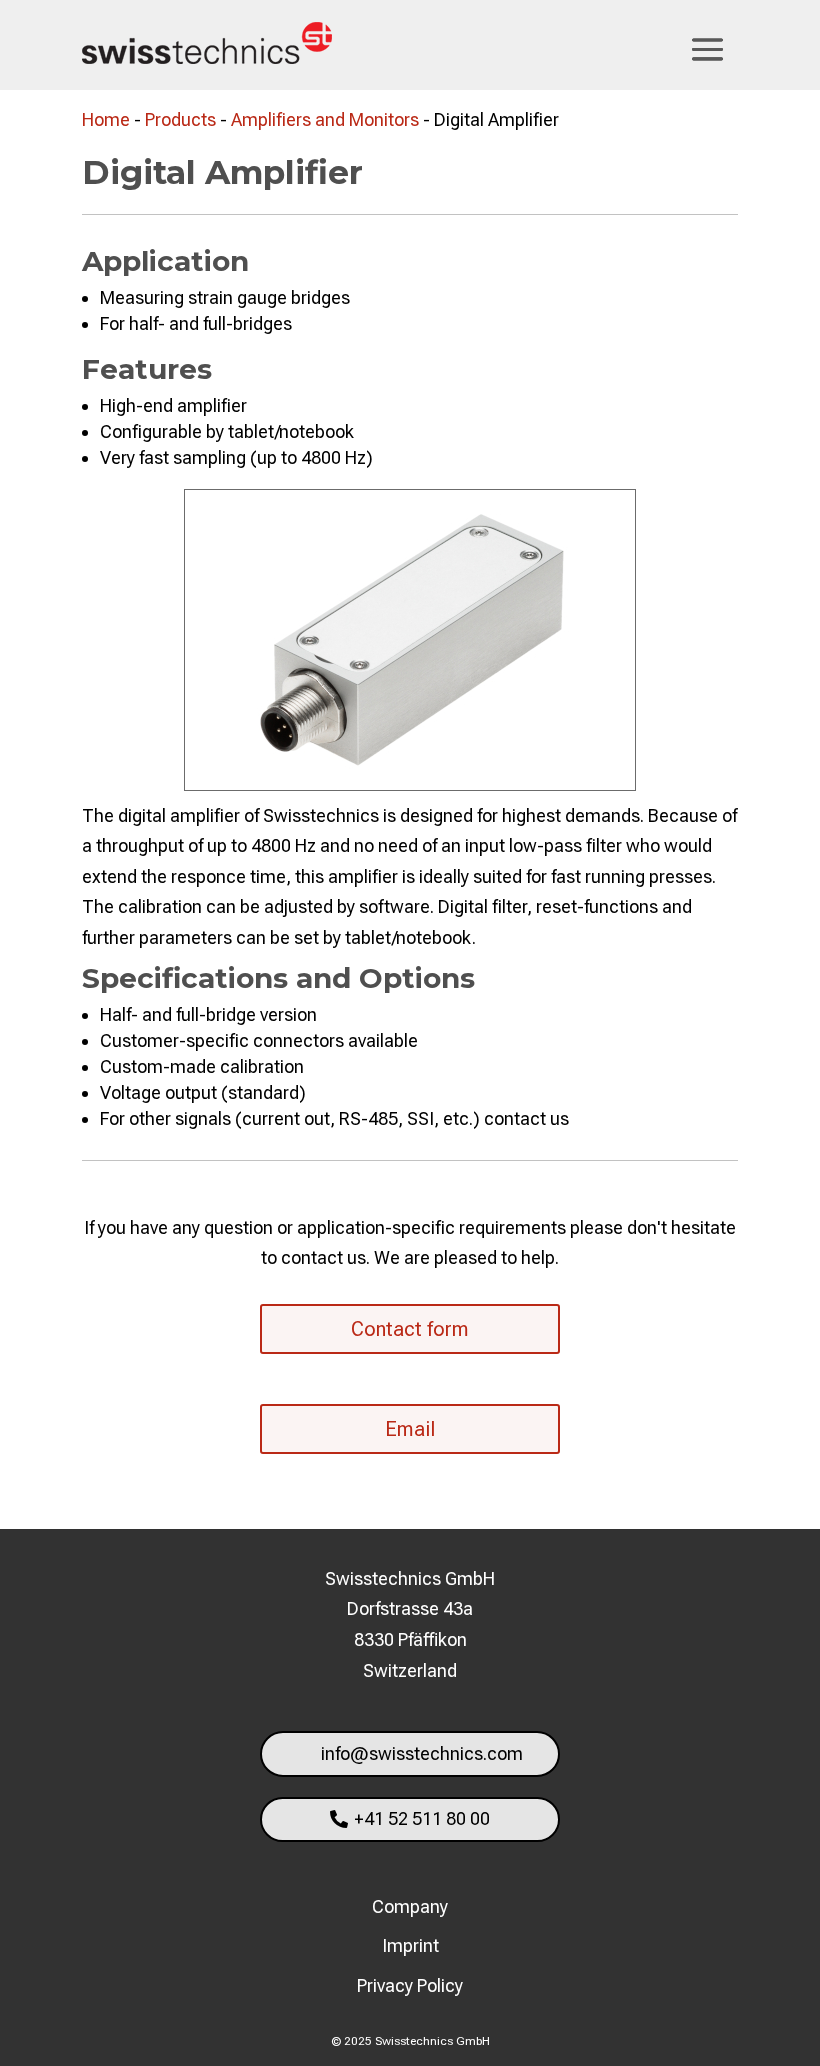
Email (410, 1429)
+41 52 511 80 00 (422, 1818)
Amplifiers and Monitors (325, 119)
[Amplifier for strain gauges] (410, 783)
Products (180, 119)
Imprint (410, 1945)
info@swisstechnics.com (422, 1753)
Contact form (410, 1329)
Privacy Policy (410, 1985)
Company (410, 1906)
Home (106, 119)
